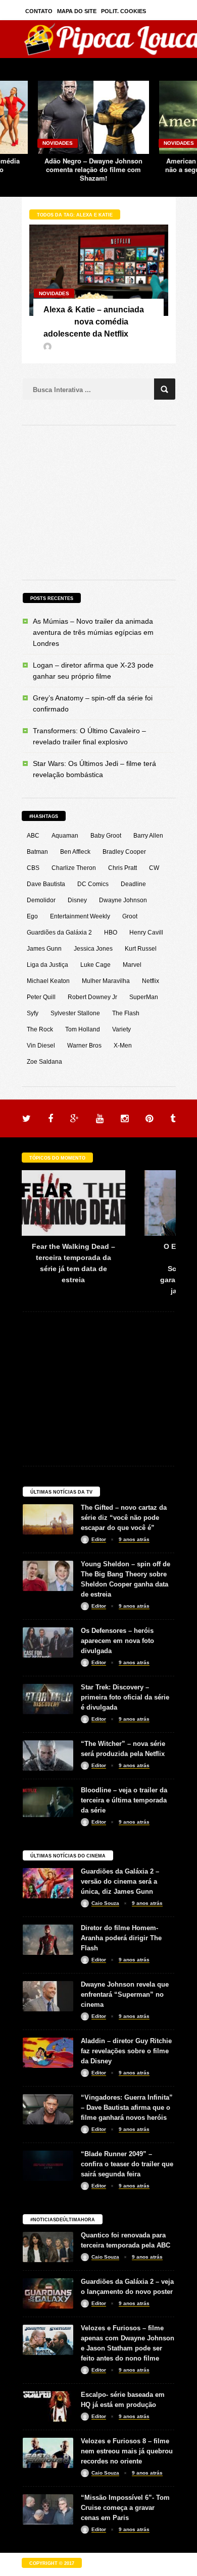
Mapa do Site (77, 11)
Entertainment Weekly (80, 916)
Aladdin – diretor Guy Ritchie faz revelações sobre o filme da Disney (126, 2051)
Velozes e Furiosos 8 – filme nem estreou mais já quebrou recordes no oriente (127, 2451)
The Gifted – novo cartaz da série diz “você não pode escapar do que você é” (124, 1518)
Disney (77, 900)
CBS (33, 868)
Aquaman (65, 836)
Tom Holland (83, 1029)
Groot (130, 916)
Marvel (132, 965)
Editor (99, 1539)
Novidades (58, 143)
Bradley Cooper (124, 852)
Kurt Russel (141, 949)
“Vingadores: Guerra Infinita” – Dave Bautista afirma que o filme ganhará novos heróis (127, 2107)
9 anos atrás (134, 1539)
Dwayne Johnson (123, 900)
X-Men (123, 1046)
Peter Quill (41, 997)
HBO (111, 933)
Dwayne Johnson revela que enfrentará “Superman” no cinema (125, 1994)
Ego (32, 916)
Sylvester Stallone (75, 1013)
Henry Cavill (146, 933)
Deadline (133, 884)
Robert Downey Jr (92, 997)
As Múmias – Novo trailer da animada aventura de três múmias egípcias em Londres (93, 632)
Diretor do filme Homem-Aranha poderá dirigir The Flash (121, 1938)
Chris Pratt (122, 868)
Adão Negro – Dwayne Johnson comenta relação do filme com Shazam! (93, 169)
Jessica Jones (93, 949)
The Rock (40, 1029)
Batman (37, 852)
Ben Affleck (75, 852)
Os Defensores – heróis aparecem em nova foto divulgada (117, 1641)
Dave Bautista (46, 884)
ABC (33, 836)
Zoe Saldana (44, 1062)
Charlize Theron (74, 868)
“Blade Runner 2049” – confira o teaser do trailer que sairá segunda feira (127, 2164)
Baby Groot (106, 836)
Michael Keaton (48, 981)
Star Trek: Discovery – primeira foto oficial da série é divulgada (125, 1697)
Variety (121, 1029)
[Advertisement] (98, 501)
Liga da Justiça (47, 965)
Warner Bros (84, 1046)
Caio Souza (105, 1903)
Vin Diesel (41, 1046)
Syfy (33, 1013)
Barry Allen (148, 836)
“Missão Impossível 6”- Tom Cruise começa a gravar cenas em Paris (125, 2508)
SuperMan (144, 997)
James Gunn (44, 949)
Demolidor (41, 900)
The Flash (126, 1013)
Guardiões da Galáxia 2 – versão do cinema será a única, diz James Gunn (120, 1881)
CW (154, 868)
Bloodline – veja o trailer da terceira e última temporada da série (124, 1800)
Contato (39, 11)
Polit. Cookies (124, 11)
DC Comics (93, 884)
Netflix (151, 981)
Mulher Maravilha (106, 981)
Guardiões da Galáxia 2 (59, 933)
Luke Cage (95, 965)
